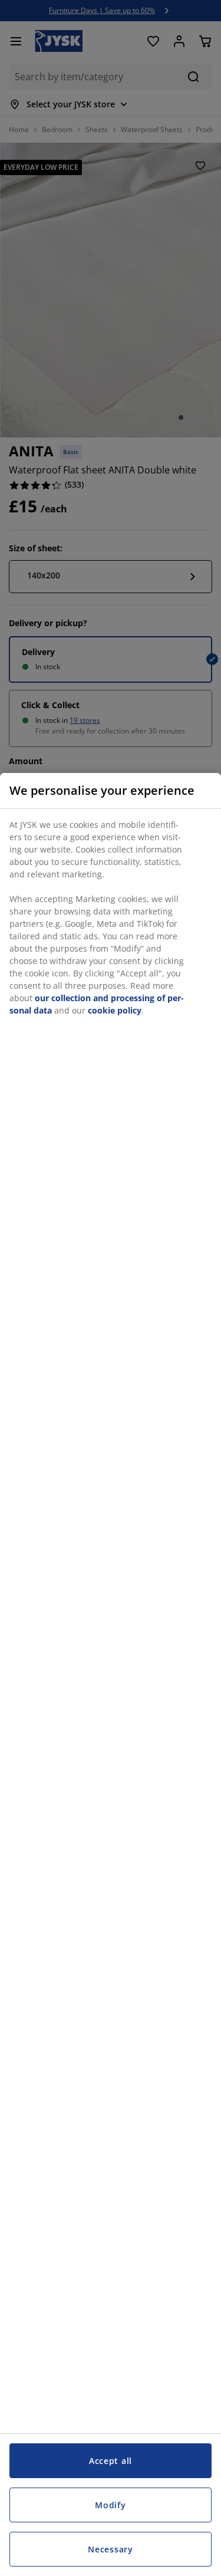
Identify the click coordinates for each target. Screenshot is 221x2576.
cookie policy (115, 1010)
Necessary (110, 2549)
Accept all (111, 2461)
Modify (110, 2505)
